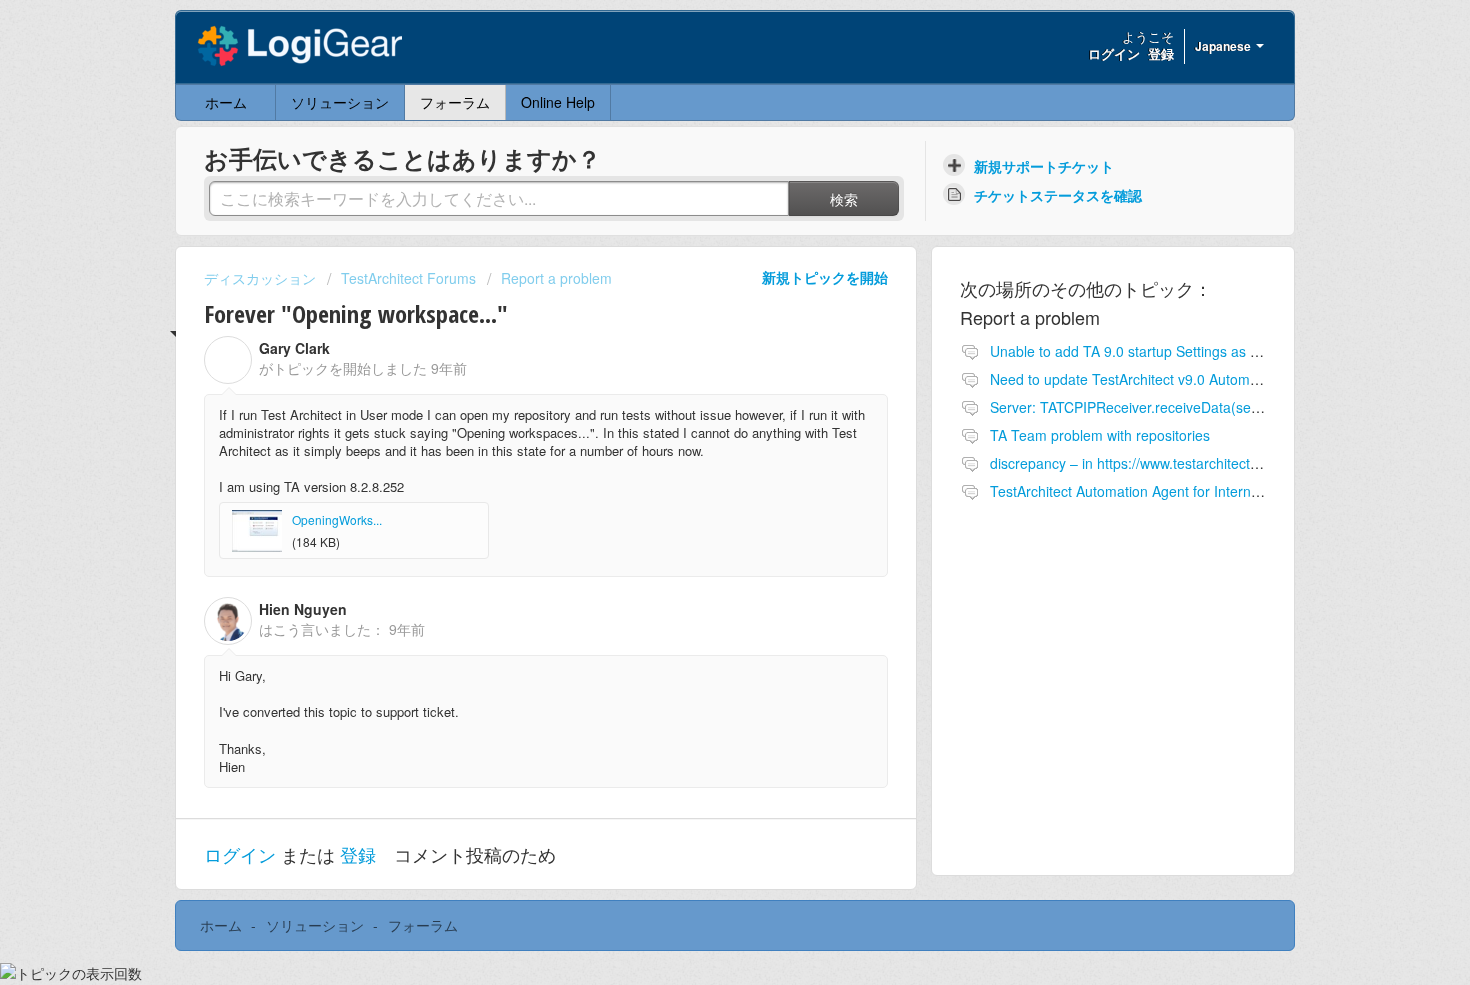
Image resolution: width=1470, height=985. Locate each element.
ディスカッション (260, 278)
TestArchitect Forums (408, 278)
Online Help (558, 102)
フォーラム (455, 102)
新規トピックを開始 (825, 277)
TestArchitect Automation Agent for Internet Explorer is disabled (1190, 491)
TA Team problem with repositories (1100, 435)
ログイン (240, 854)
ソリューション (340, 102)
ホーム (226, 102)
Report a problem (556, 278)
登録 (358, 854)
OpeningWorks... (337, 519)
